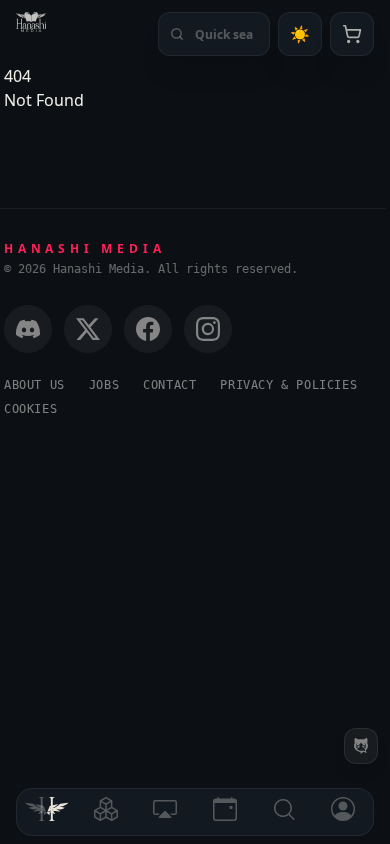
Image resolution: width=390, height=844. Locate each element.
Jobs (104, 385)
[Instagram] (208, 329)
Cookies (30, 409)
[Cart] (352, 34)
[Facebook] (148, 329)
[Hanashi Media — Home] (31, 22)
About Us (34, 385)
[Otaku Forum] (361, 746)
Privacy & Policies (288, 385)
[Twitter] (88, 329)
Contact (169, 385)
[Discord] (28, 329)
